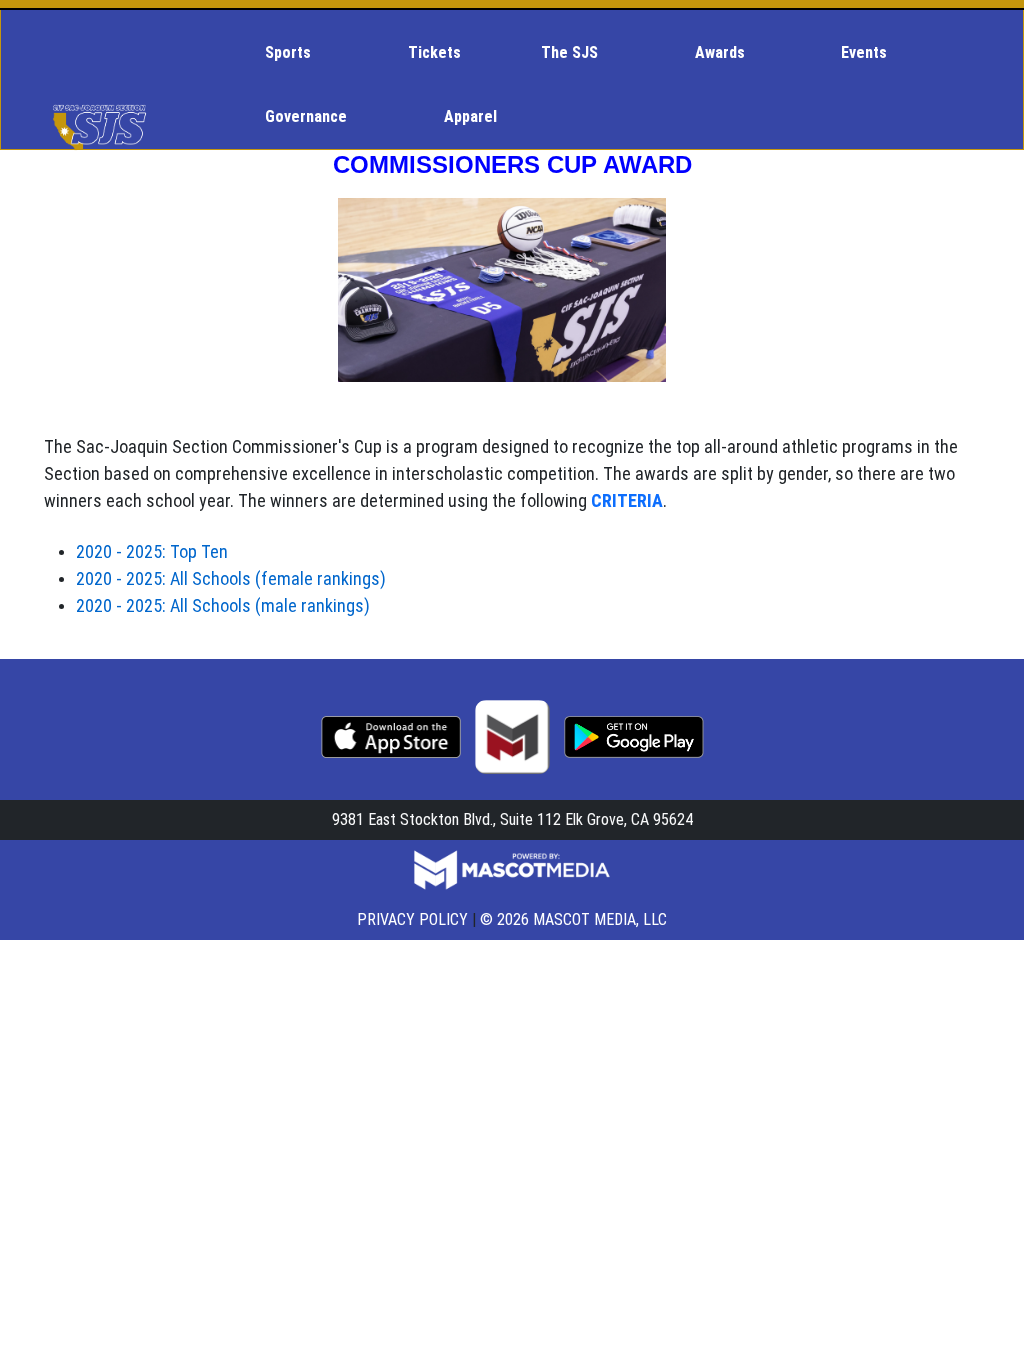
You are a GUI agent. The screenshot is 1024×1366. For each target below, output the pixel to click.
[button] (296, 53)
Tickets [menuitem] (434, 52)
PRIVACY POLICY (412, 919)
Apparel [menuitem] (470, 116)
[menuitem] (296, 53)
